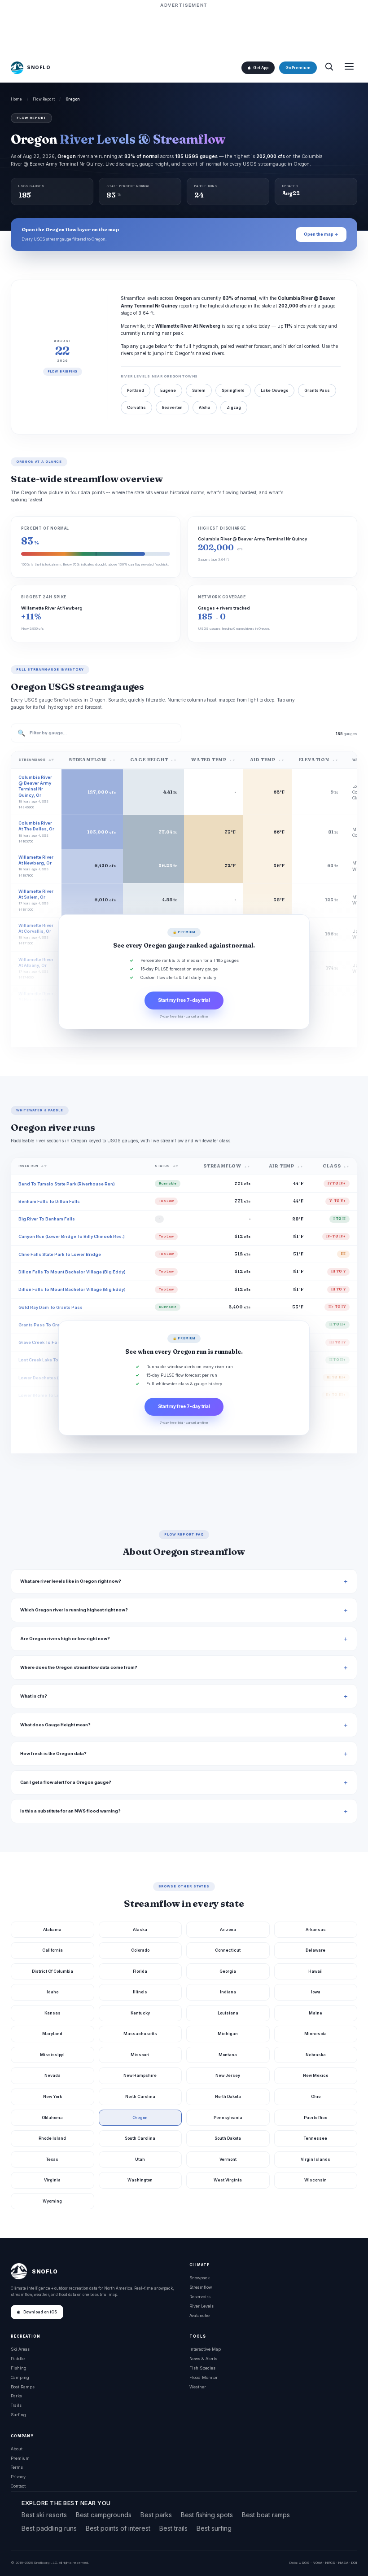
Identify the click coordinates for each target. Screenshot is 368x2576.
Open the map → (321, 234)
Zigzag (234, 408)
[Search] (329, 68)
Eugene (168, 391)
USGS (304, 2563)
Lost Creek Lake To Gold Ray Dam (54, 1360)
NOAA (317, 2563)
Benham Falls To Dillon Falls (49, 1201)
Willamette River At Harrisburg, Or (36, 999)
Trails (16, 2405)
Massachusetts (140, 2034)
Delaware (315, 1950)
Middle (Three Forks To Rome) (51, 1431)
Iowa (316, 1992)
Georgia (228, 1971)
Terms (17, 2467)
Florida (140, 1971)
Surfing (18, 2415)
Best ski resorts (44, 2515)
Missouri (140, 2055)
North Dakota (228, 2096)
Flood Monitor (204, 2377)
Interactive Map (205, 2349)
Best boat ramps (266, 2515)
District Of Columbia (53, 1971)
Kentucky (140, 2013)
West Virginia (228, 2180)
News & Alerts (203, 2359)
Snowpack (199, 2278)
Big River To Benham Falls (47, 1219)
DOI (354, 2563)
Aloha (205, 408)
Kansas (53, 2013)
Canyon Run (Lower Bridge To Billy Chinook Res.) (72, 1236)
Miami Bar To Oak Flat (42, 1413)
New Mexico (315, 2075)
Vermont (228, 2159)
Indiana (228, 1992)
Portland (136, 391)
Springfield (233, 391)
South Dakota (228, 2138)
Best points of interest (118, 2528)
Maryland (52, 2034)
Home (17, 99)
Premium (20, 2458)
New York (53, 2096)
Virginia (52, 2180)
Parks (16, 2396)
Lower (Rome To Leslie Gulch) (50, 1395)
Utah (140, 2159)
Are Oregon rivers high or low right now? (65, 1639)
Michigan (228, 2034)
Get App (261, 68)
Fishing (19, 2368)
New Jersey (228, 2075)
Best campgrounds (104, 2515)
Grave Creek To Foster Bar (46, 1342)
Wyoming (52, 2201)
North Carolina (140, 2096)
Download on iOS (40, 2312)
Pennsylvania (228, 2117)
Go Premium (298, 68)
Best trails (173, 2528)
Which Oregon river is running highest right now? (74, 1610)
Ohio (316, 2096)
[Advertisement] (184, 30)
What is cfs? (34, 1696)
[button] (184, 972)
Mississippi (52, 2055)
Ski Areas (20, 2349)
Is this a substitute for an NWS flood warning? (70, 1811)
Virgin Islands (315, 2159)
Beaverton (172, 408)
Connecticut (228, 1950)
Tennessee (315, 2138)
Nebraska (316, 2055)
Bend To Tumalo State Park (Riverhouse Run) (67, 1184)
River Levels (202, 2306)
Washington (140, 2180)
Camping (20, 2377)
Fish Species (202, 2368)
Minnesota (315, 2034)
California (53, 1950)
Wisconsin (315, 2180)
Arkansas (316, 1929)
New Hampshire (140, 2075)
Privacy (18, 2477)
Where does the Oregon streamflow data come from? (79, 1667)
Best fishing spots (207, 2515)
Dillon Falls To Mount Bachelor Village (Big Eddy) (72, 1272)
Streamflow (201, 2287)
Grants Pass (317, 391)
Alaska (140, 1929)
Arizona (228, 1929)
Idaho (53, 1992)
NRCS (330, 2563)
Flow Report (44, 99)
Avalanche (199, 2315)
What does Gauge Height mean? (55, 1725)
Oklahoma (52, 2117)
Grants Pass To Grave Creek (48, 1325)
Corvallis (136, 408)
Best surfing (214, 2528)
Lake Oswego (274, 391)
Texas (52, 2159)
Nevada (53, 2075)
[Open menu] (349, 68)
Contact (18, 2486)
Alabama (52, 1929)
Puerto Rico (315, 2117)
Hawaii (315, 1971)
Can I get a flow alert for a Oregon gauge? (66, 1782)
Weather (198, 2387)
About (17, 2449)
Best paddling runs (49, 2528)
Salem (199, 391)
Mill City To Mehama (40, 1448)
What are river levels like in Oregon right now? (71, 1581)
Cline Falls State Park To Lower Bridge (60, 1254)
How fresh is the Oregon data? (53, 1753)
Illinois (140, 1992)
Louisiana (228, 2013)
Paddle (18, 2359)
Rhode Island (52, 2138)
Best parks (156, 2515)
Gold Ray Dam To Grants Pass (50, 1307)
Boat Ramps (23, 2387)
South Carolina (140, 2138)
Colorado (140, 1950)
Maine (315, 2013)
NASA (343, 2563)
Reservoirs (200, 2297)
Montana (228, 2055)
